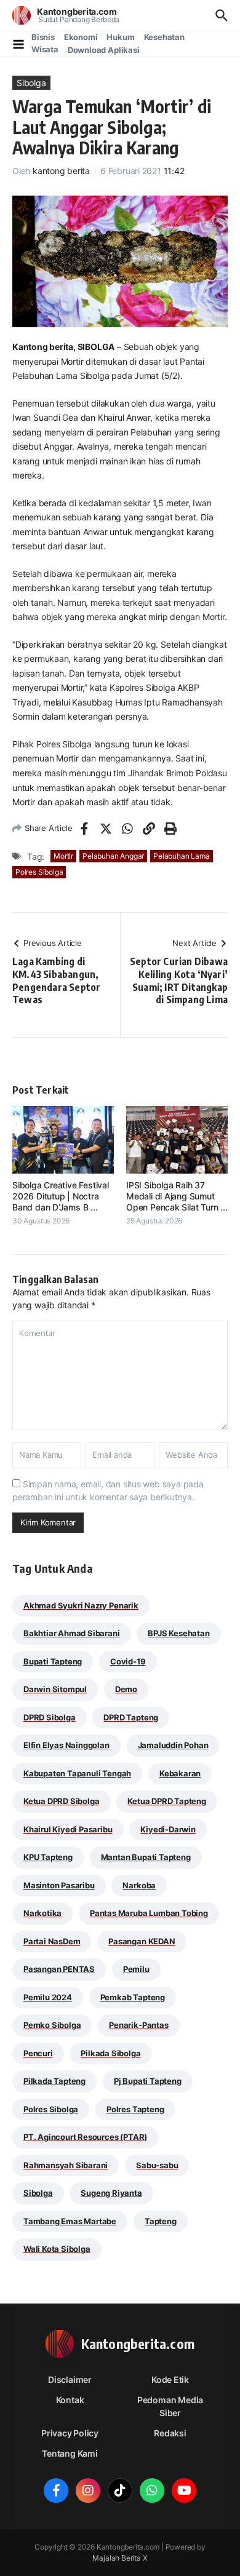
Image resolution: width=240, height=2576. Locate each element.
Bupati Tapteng (53, 1661)
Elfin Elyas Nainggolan (66, 1745)
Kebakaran (180, 1773)
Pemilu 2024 (48, 1997)
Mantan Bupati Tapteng (146, 1857)
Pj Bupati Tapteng (148, 2081)
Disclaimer (70, 2379)
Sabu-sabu (157, 2165)
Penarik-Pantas (138, 2025)
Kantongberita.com (77, 11)
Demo (126, 1689)
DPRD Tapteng (131, 1717)
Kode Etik (170, 2379)
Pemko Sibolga (52, 2025)
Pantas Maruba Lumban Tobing (149, 1913)
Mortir (63, 856)
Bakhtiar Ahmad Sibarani (72, 1633)
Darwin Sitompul (55, 1689)
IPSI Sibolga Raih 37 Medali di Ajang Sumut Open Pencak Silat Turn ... (177, 1196)
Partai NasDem (52, 1941)
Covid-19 (128, 1661)
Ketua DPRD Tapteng (167, 1801)
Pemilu (136, 1969)
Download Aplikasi (104, 50)
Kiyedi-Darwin (168, 1829)
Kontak (70, 2400)
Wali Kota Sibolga (57, 2249)
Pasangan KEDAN (142, 1941)
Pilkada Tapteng (54, 2081)
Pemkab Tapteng (133, 1997)
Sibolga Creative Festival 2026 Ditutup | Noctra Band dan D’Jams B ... (61, 1196)
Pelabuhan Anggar (113, 856)
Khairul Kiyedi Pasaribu (68, 1829)
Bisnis (43, 37)
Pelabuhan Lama (181, 856)
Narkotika (42, 1913)
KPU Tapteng (48, 1857)
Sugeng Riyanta (111, 2193)
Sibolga (31, 83)
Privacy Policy (70, 2433)
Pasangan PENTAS (59, 1969)
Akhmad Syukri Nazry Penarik (81, 1605)
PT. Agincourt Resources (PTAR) (85, 2137)
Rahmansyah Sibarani (66, 2165)
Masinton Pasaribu (59, 1885)
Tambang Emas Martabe (70, 2221)
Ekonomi (81, 37)
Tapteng (161, 2221)
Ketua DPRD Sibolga (62, 1801)
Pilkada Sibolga (110, 2053)
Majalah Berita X (120, 2558)
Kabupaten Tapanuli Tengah (77, 1773)
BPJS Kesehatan (178, 1633)
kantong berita (61, 171)
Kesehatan (164, 37)
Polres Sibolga (39, 872)
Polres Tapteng (135, 2109)
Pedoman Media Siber (170, 2406)
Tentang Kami (70, 2453)
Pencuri (38, 2053)
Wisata (45, 49)
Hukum (120, 37)
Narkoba (139, 1885)
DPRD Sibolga (50, 1717)
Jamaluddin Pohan (173, 1745)
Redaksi (170, 2433)
